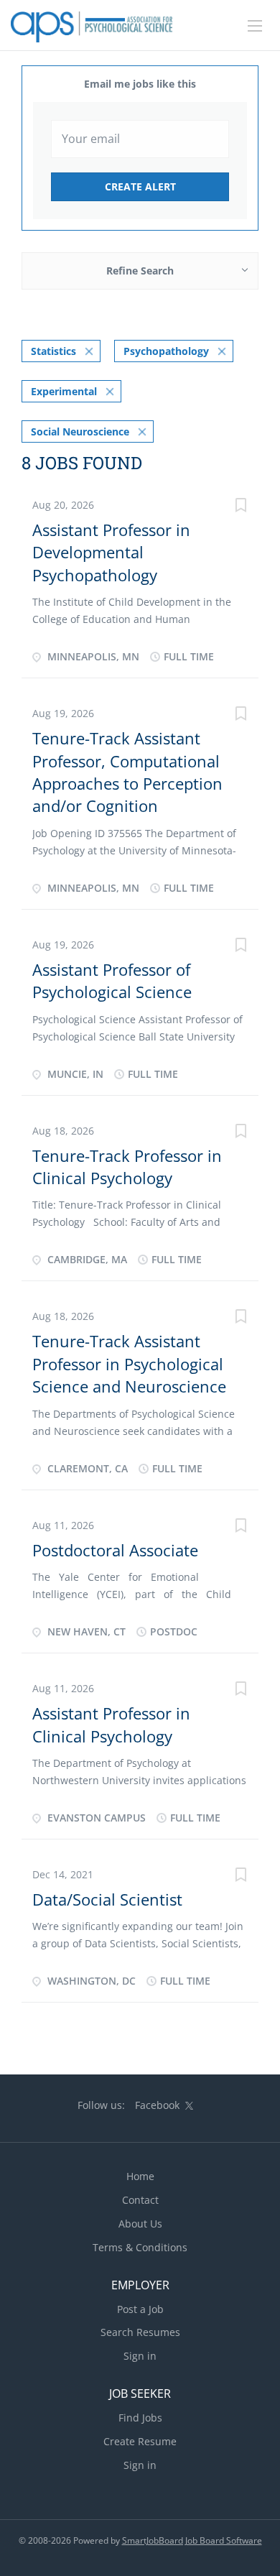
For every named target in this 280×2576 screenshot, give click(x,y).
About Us (140, 2224)
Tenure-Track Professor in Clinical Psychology (127, 1167)
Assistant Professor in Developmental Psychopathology (111, 552)
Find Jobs (140, 2418)
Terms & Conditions (140, 2247)
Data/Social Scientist (107, 1899)
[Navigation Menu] (255, 26)
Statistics (53, 351)
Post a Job (140, 2309)
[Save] (241, 507)
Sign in (140, 2356)
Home (140, 2176)
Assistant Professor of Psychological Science (112, 980)
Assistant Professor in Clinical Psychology (111, 1724)
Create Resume (140, 2441)
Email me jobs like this (140, 84)
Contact (140, 2200)
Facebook (157, 2105)
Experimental (64, 391)
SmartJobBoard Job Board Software (192, 2540)
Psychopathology (166, 351)
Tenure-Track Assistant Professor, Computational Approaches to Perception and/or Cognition (127, 772)
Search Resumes (140, 2332)
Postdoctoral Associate (115, 1550)
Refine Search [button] (140, 271)
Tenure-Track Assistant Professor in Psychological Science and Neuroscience (129, 1363)
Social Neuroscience (80, 431)
